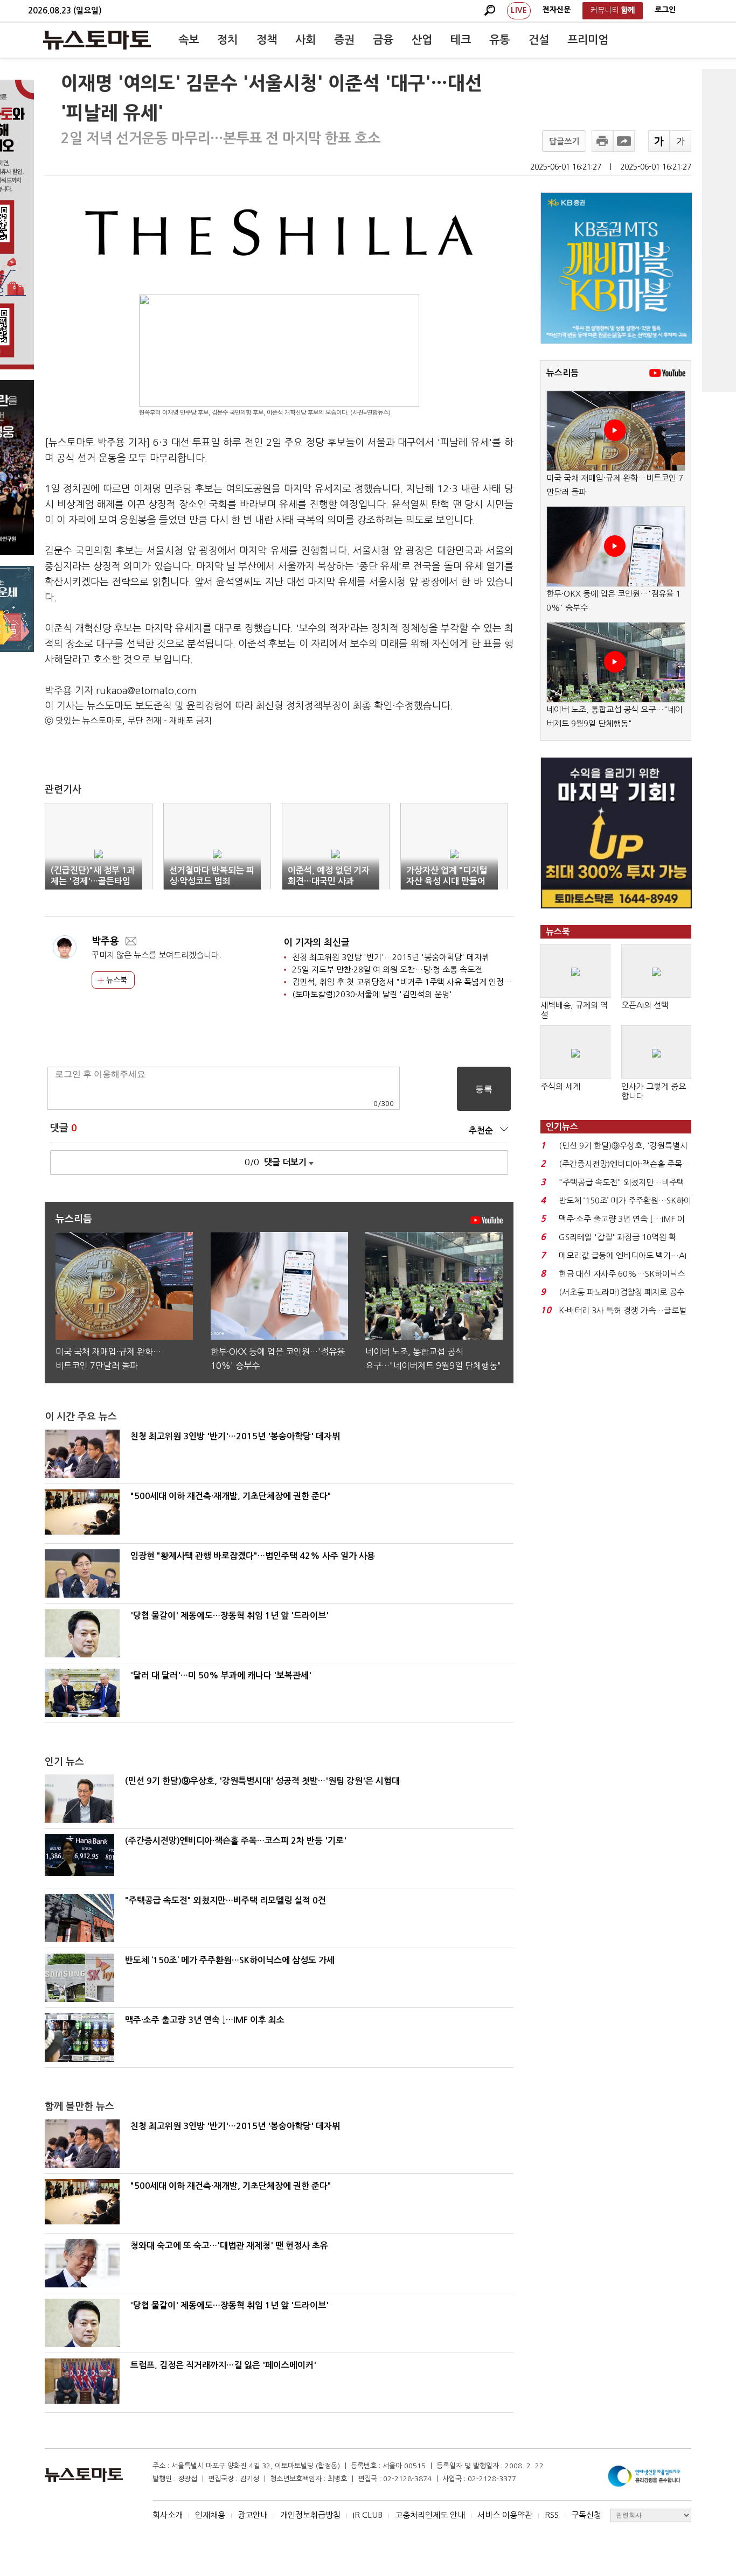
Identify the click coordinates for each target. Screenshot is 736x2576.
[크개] (659, 141)
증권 (344, 40)
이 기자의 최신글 (317, 943)
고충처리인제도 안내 (430, 2515)
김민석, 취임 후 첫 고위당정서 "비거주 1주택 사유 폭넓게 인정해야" (407, 982)
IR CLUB (368, 2515)
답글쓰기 (564, 141)
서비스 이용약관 (505, 2515)
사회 (305, 40)
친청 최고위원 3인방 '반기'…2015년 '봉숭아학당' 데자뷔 (391, 957)
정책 (267, 40)
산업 (422, 40)
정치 (227, 40)
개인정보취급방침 (310, 2515)
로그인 (665, 10)
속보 (189, 40)
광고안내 (253, 2515)
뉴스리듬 (563, 373)
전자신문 (557, 10)
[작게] (681, 141)
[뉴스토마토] (97, 40)
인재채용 (210, 2515)
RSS (552, 2515)
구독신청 (586, 2515)
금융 (383, 40)
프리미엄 (588, 40)
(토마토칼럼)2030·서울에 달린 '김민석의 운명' (372, 994)
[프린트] (602, 141)
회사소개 (168, 2515)
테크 (461, 40)
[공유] (624, 141)
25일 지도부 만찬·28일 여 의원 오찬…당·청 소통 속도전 (387, 969)
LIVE (519, 10)
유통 (499, 40)
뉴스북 (116, 980)
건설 (539, 40)
